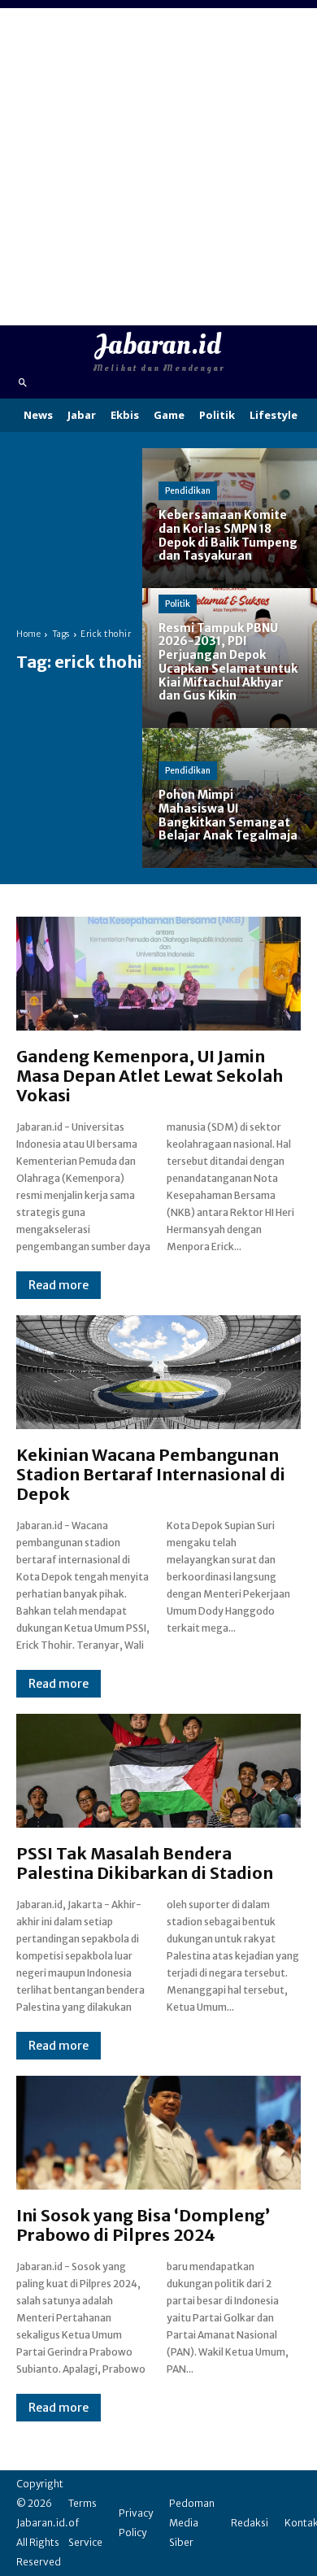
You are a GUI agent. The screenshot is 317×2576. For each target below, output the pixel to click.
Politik (178, 604)
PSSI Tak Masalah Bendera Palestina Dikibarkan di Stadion (145, 1863)
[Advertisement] (158, 167)
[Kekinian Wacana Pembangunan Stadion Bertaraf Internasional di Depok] (158, 1372)
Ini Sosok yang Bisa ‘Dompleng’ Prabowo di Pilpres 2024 (143, 2225)
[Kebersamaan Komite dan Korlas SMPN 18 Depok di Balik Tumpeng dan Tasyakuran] (230, 518)
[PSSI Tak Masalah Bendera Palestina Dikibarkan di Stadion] (158, 1771)
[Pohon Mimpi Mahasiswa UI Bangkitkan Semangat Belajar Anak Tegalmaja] (230, 798)
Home (28, 634)
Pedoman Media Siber (192, 2523)
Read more (59, 1285)
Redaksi (250, 2523)
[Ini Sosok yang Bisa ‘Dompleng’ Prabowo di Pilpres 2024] (158, 2133)
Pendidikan (188, 491)
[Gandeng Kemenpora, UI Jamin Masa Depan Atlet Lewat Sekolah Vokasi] (158, 974)
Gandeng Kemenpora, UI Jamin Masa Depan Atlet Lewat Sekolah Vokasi (150, 1076)
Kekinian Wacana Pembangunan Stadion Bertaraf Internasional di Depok (151, 1474)
